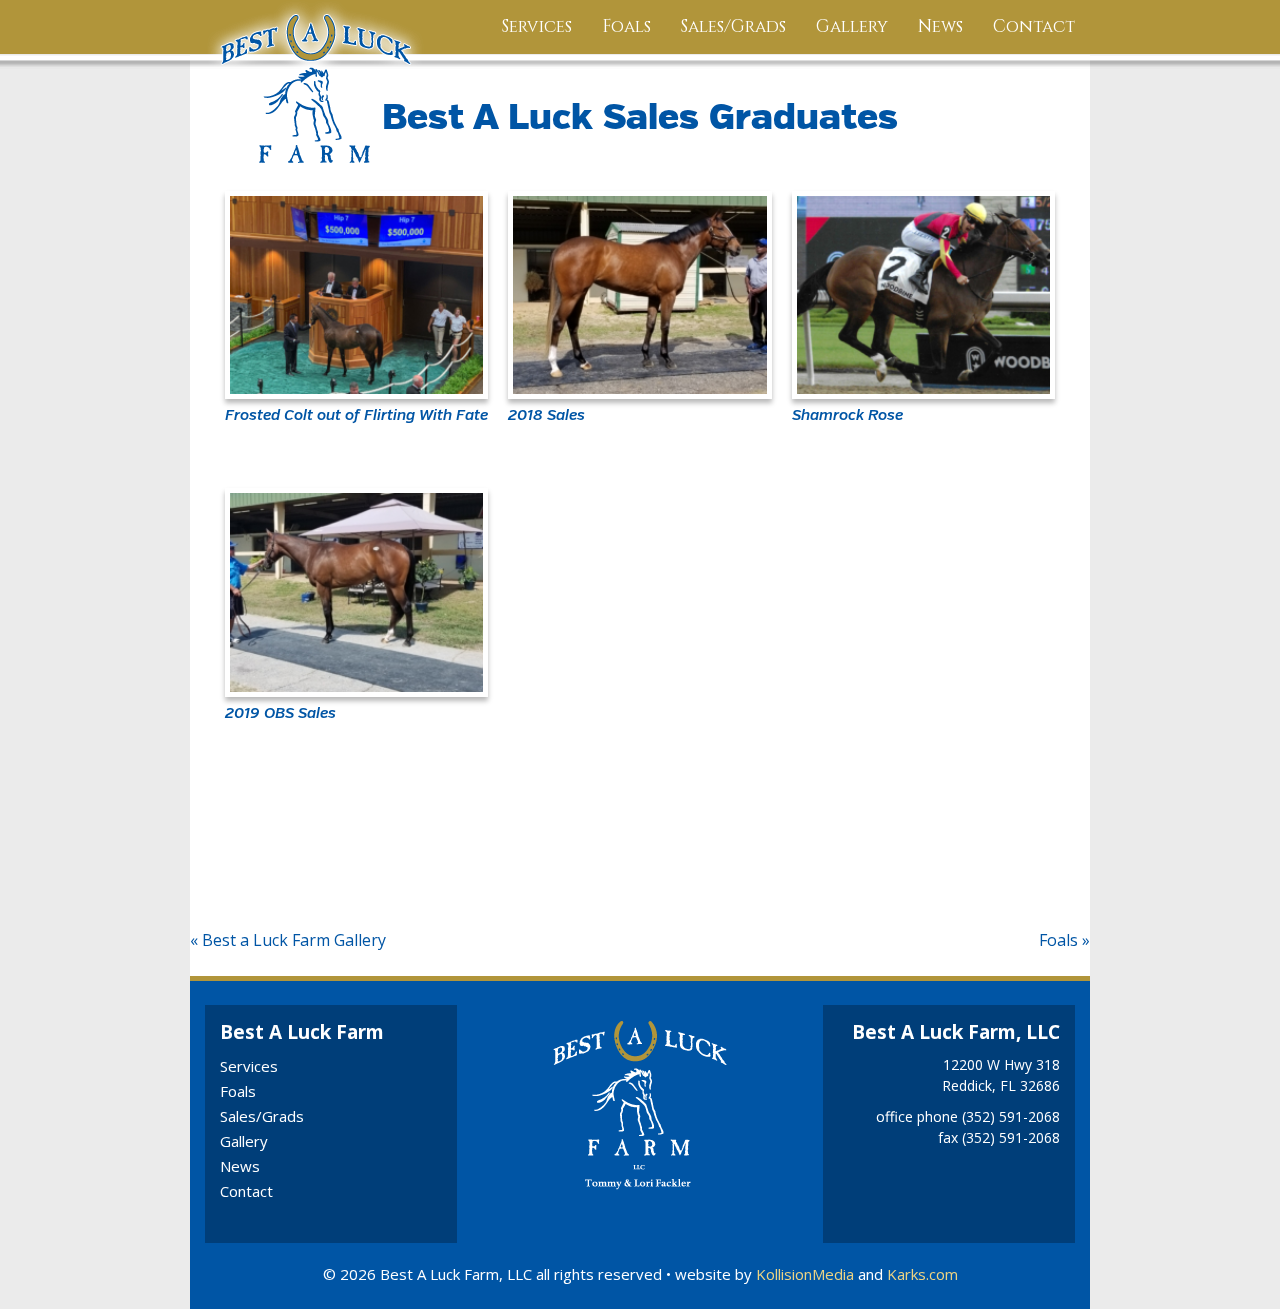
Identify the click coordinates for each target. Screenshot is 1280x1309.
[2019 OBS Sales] (356, 592)
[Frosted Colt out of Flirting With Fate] (356, 295)
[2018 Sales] (639, 295)
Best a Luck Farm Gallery (294, 940)
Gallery (852, 26)
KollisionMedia (805, 1274)
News (940, 26)
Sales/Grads (733, 26)
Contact (1034, 26)
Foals (626, 26)
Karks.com (922, 1274)
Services (537, 26)
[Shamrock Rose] (923, 295)
